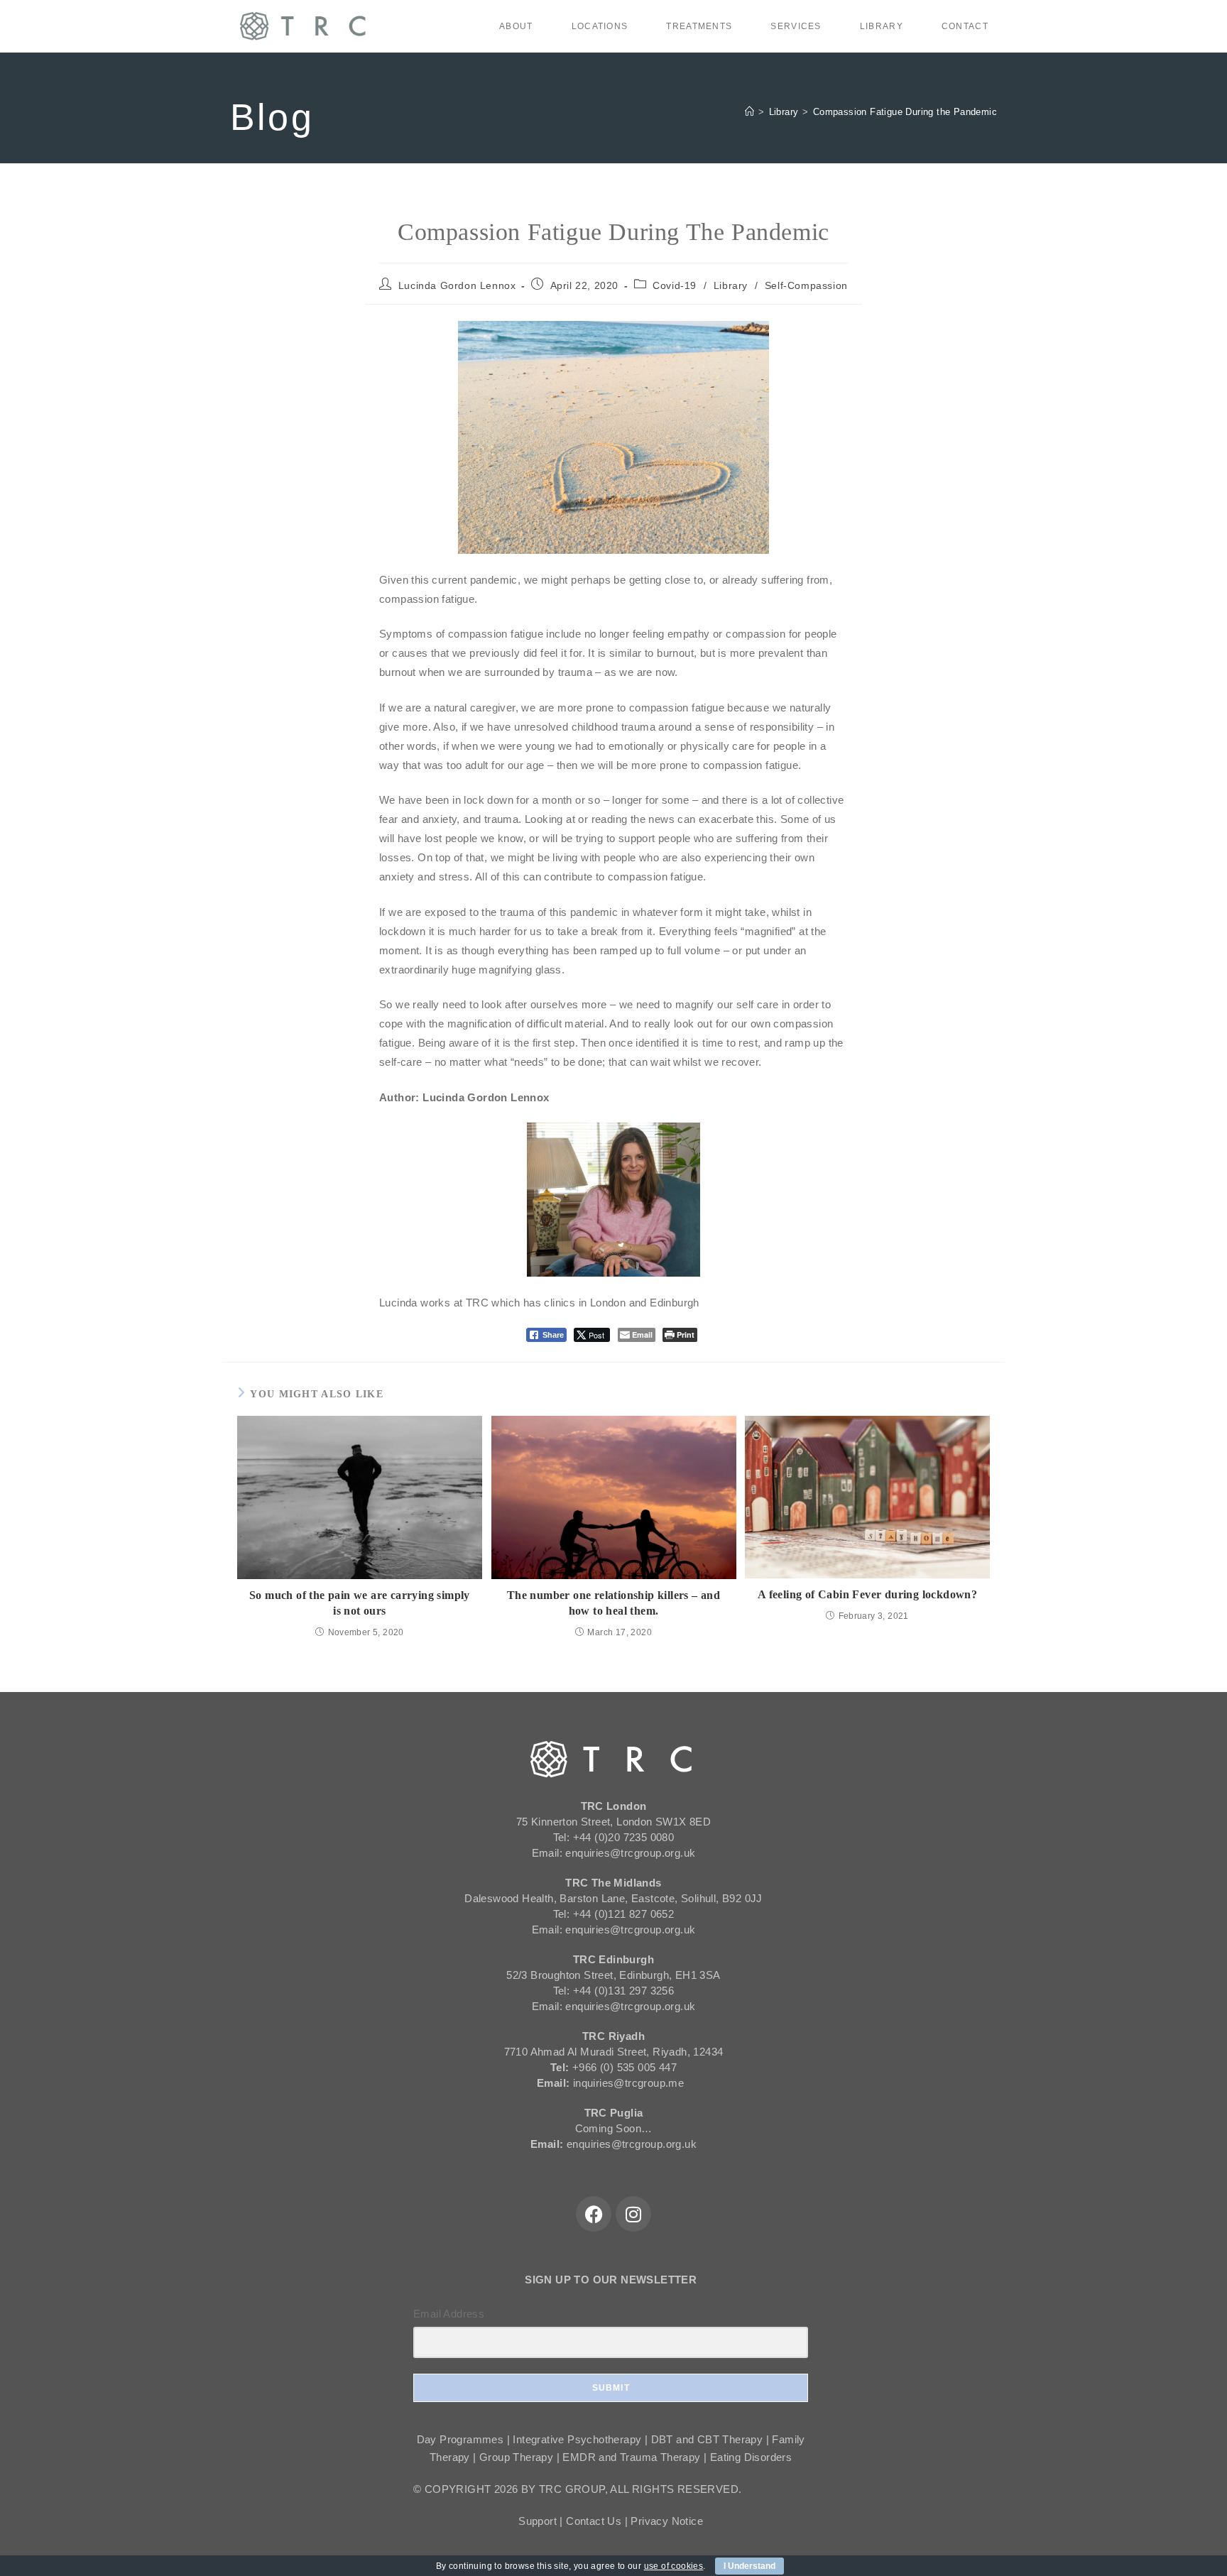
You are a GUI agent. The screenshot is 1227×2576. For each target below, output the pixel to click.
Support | (542, 2521)
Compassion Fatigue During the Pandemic (905, 112)
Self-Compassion (806, 285)
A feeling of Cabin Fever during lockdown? (867, 1594)
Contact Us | (598, 2521)
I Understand (749, 2566)
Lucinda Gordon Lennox (457, 285)
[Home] (749, 112)
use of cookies (674, 2566)
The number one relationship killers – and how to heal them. (613, 1603)
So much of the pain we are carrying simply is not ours (360, 1603)
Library (731, 285)
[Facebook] (594, 2214)
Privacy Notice (667, 2521)
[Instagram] (633, 2214)
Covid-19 (675, 285)
